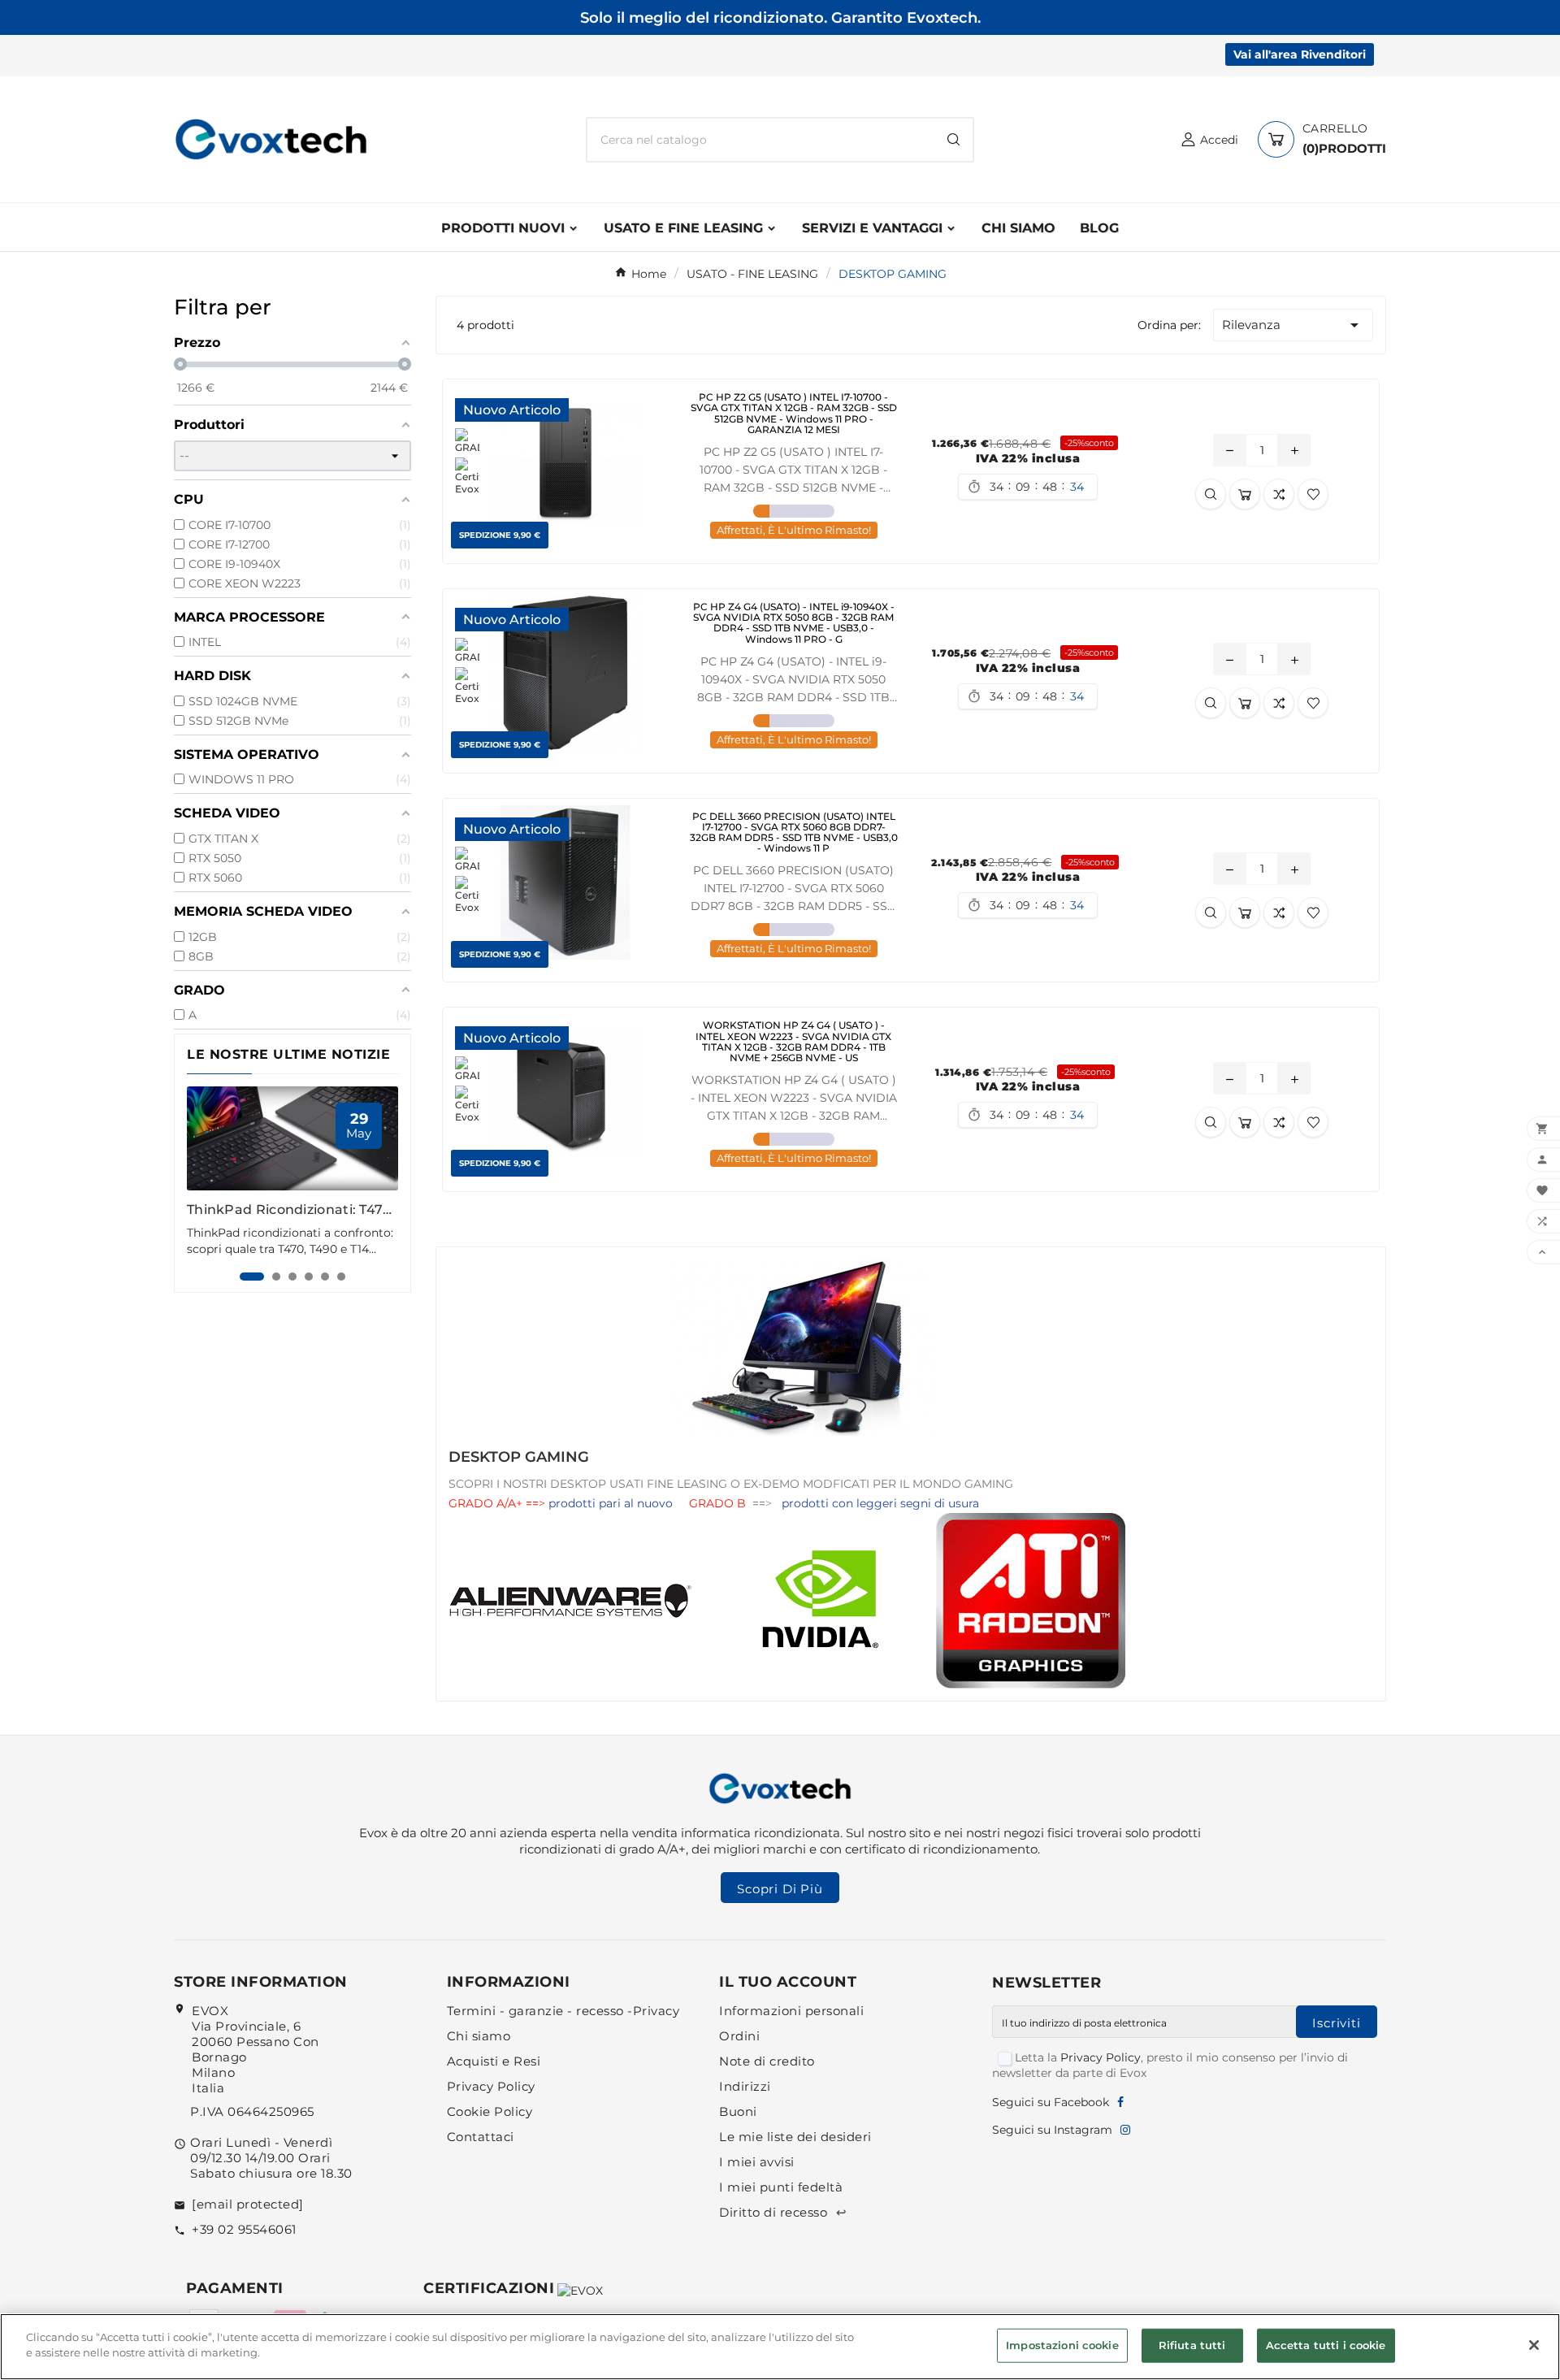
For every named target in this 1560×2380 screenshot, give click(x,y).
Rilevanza (1293, 325)
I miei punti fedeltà (781, 2187)
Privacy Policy (491, 2086)
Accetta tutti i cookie (1326, 2345)
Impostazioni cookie (1062, 2345)
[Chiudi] (1534, 2345)
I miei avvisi (757, 2162)
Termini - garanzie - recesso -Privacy (563, 2011)
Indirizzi (745, 2086)
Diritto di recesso (783, 2212)
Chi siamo (479, 2036)
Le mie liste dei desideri (795, 2137)
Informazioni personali (791, 2011)
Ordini (739, 2036)
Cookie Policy (490, 2111)
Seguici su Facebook (1051, 2102)
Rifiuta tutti (1192, 2345)
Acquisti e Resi (494, 2061)
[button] (252, 1277)
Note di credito (767, 2061)
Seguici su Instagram (1052, 2130)
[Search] (953, 139)
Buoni (738, 2111)
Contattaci (481, 2137)
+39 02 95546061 (244, 2229)
